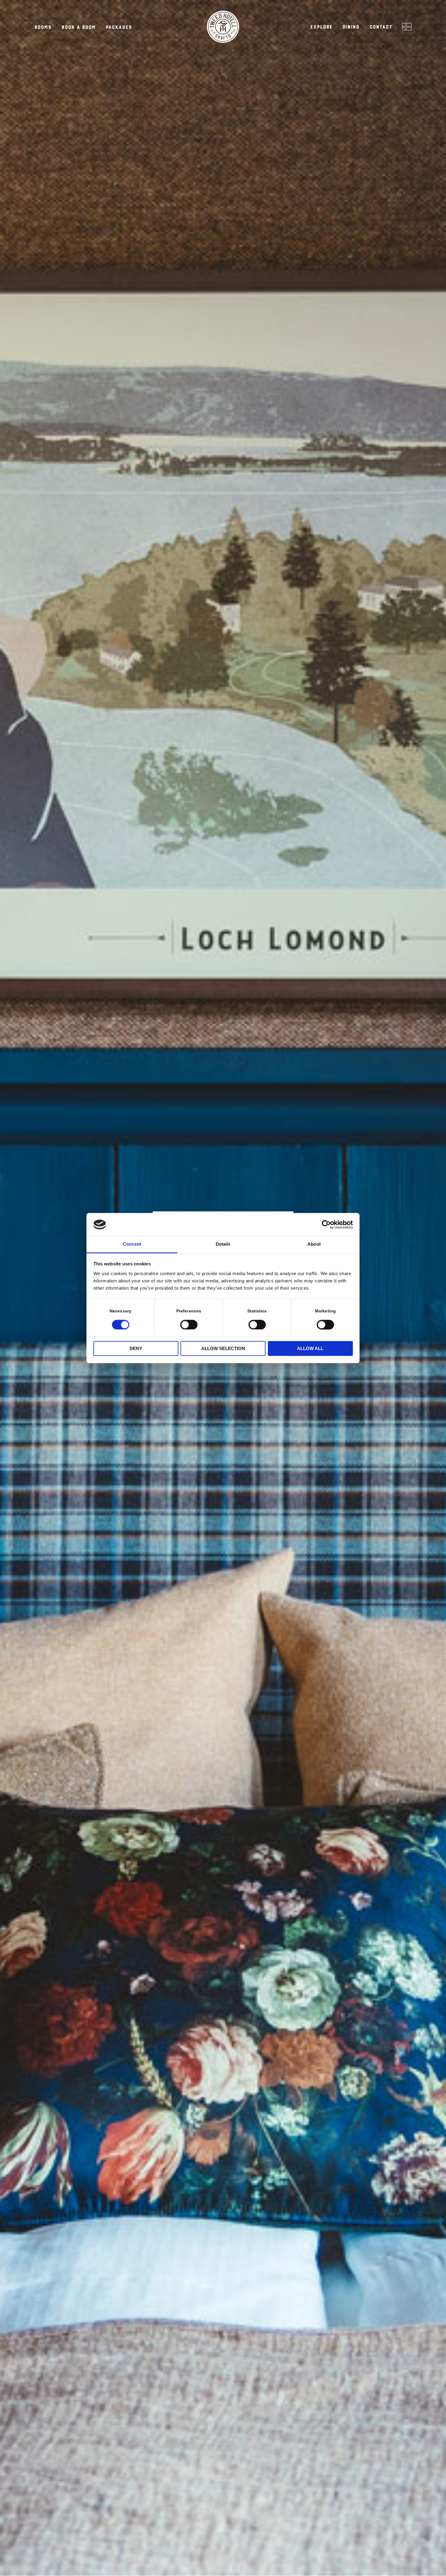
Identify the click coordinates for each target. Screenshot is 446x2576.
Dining (351, 27)
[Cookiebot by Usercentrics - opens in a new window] (326, 1224)
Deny (136, 1349)
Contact (381, 27)
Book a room (78, 27)
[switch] (189, 1324)
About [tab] (314, 1244)
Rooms (43, 27)
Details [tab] (223, 1244)
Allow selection (223, 1349)
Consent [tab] (132, 1244)
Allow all (310, 1349)
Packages (119, 27)
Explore (321, 27)
